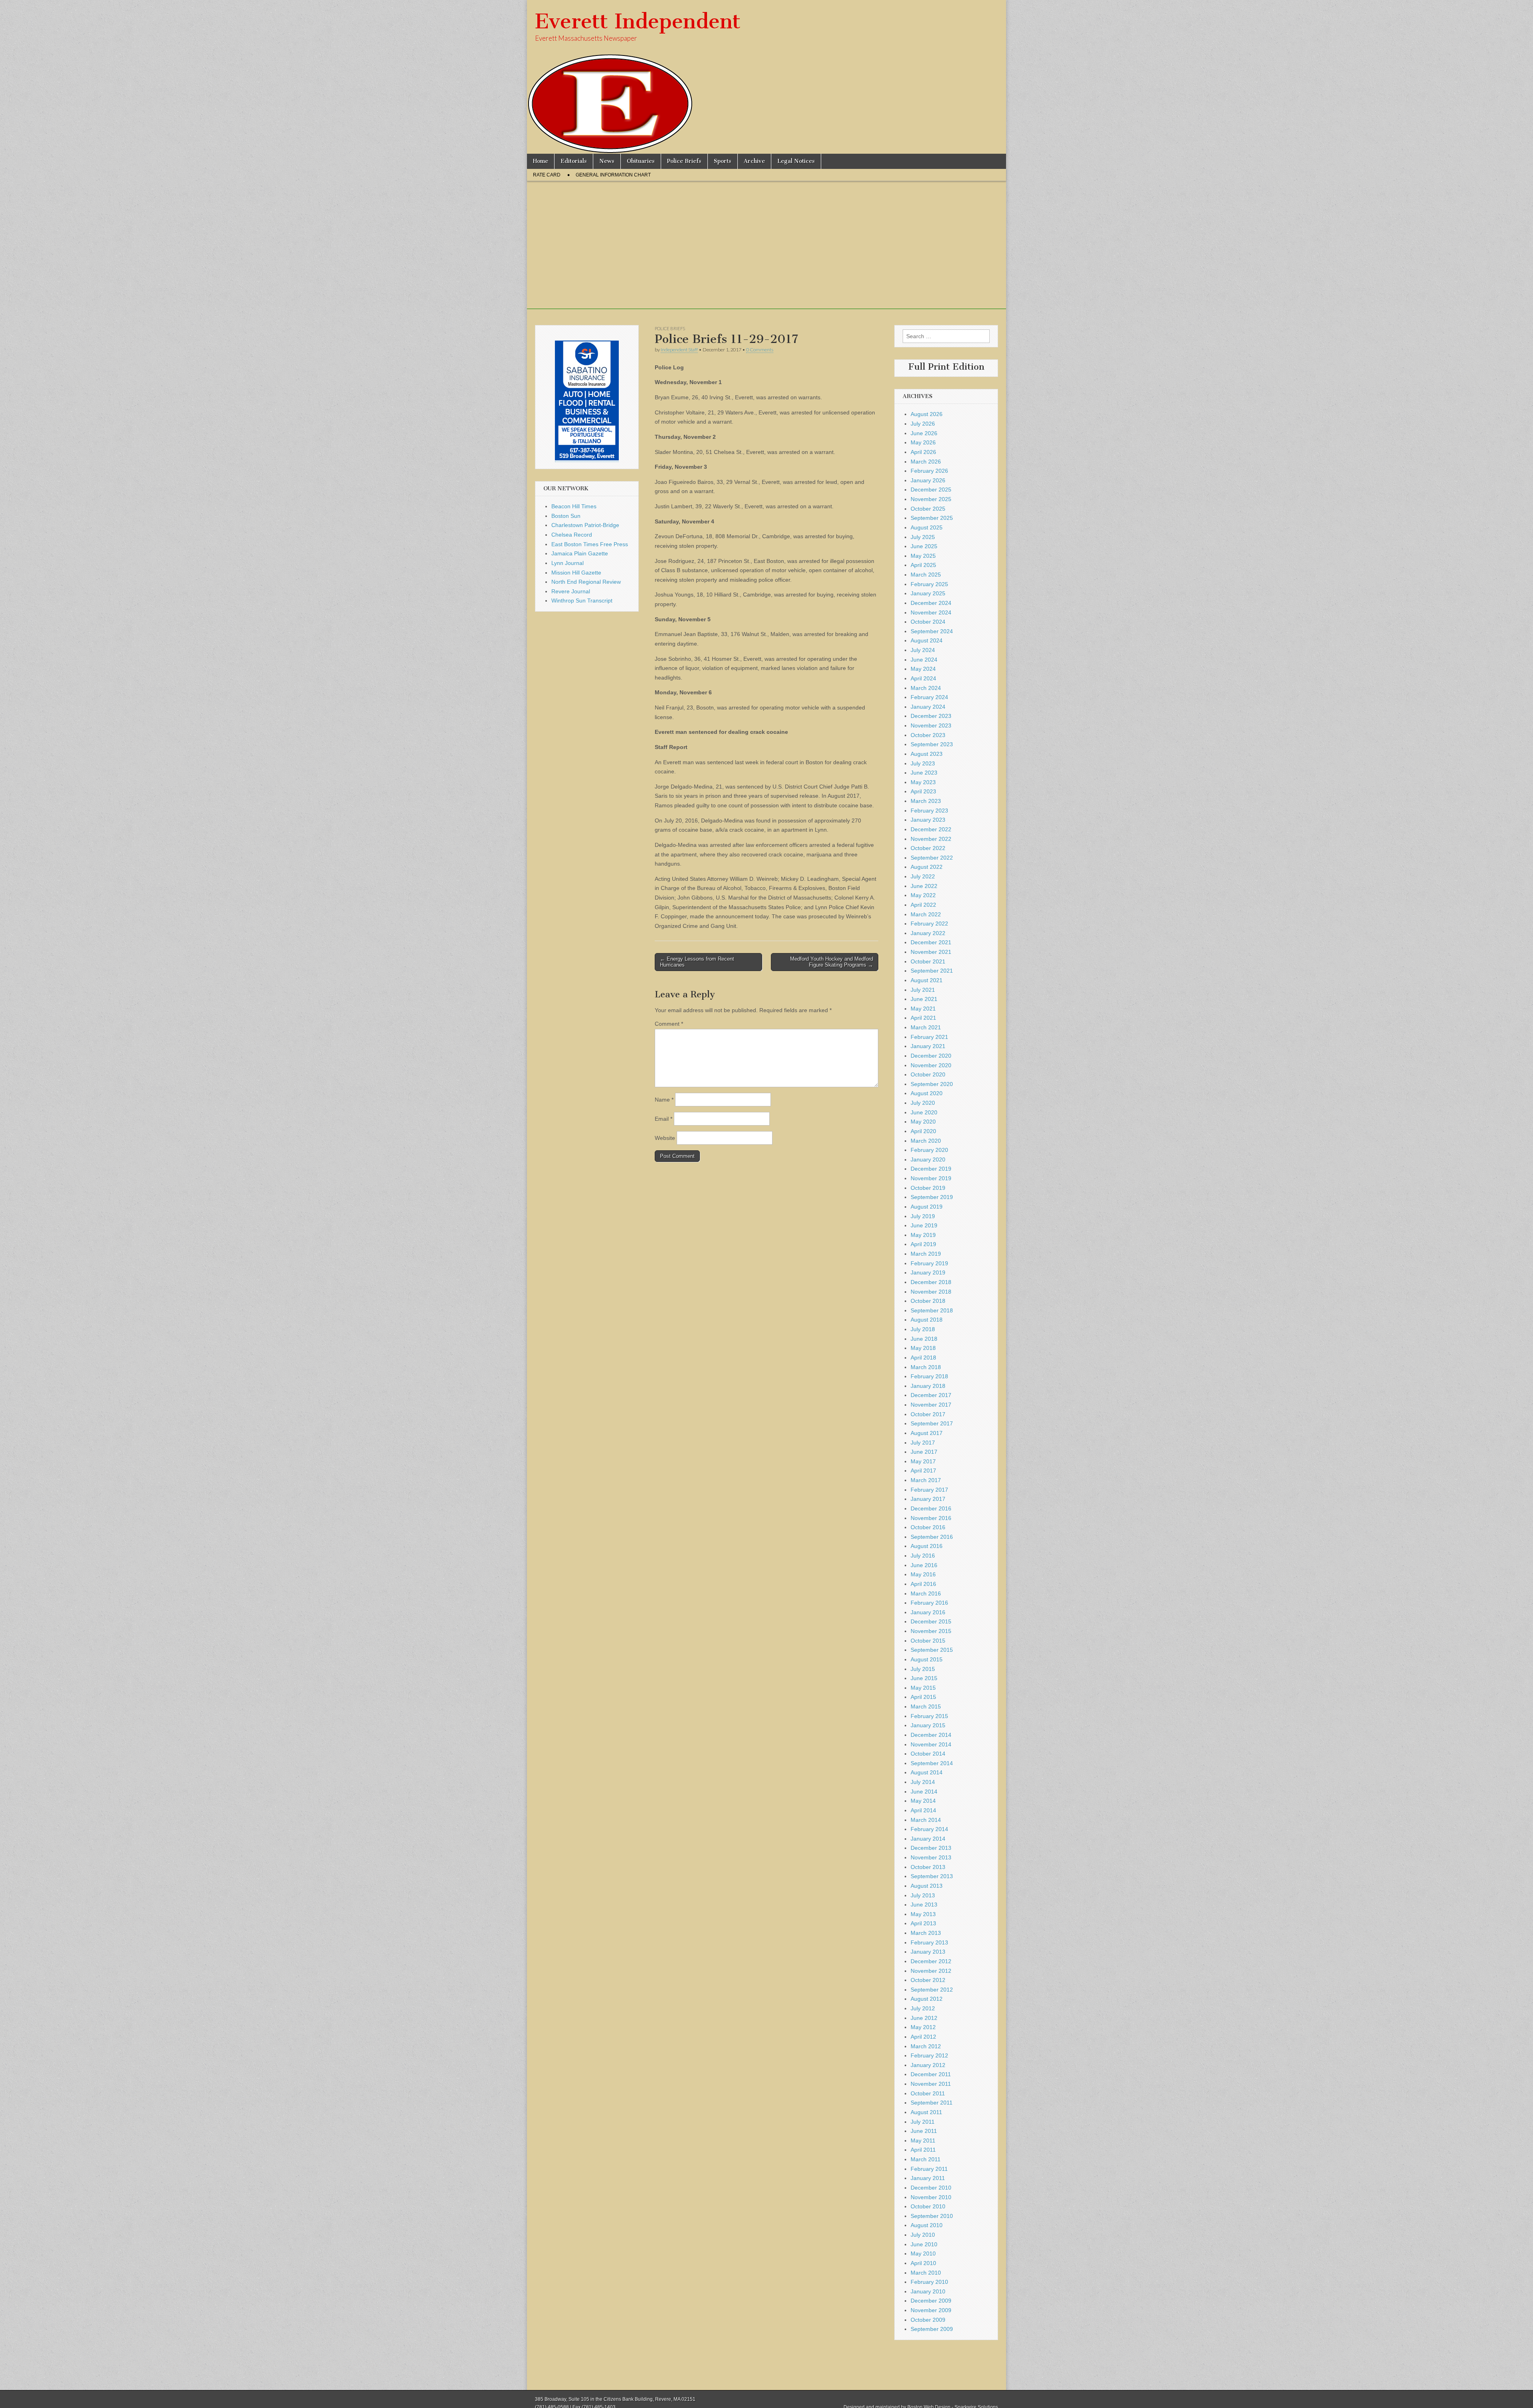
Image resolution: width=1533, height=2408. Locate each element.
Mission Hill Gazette (576, 573)
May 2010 (923, 2253)
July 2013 (923, 1895)
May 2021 (923, 1009)
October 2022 (928, 848)
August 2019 (927, 1207)
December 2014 (931, 1735)
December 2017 (931, 1395)
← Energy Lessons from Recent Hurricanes (697, 962)
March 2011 (926, 2159)
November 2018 (931, 1292)
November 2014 (931, 1744)
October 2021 (928, 961)
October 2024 (928, 622)
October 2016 (928, 1527)
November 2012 (931, 1971)
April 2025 (923, 565)
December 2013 (931, 1848)
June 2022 (924, 886)
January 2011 (928, 2178)
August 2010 (927, 2225)
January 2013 (928, 1952)
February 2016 (929, 1603)
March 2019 (926, 1254)
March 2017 (926, 1480)
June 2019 (924, 1225)
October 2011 (928, 2093)
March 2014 (926, 1820)
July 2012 (923, 2008)
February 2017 (929, 1490)
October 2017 (928, 1414)
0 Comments (760, 350)
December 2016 (931, 1508)
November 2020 (931, 1065)
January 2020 (928, 1159)
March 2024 (926, 688)
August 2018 (927, 1320)
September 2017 (932, 1423)
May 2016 (923, 1574)
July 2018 (923, 1329)
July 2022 (923, 876)
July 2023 (923, 763)
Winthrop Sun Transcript (582, 601)
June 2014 (924, 1792)
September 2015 (932, 1650)
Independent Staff (679, 350)
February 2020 (929, 1150)
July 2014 (923, 1782)
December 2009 (931, 2301)
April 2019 (923, 1244)
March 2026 (926, 462)
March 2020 (926, 1141)
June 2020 (924, 1112)
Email (664, 1119)
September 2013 (932, 1876)
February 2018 (929, 1376)
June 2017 (924, 1452)
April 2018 (923, 1358)
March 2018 (926, 1367)
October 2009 (928, 2320)
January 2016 (928, 1612)
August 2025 (927, 527)
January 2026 (928, 480)
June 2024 (924, 660)
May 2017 (923, 1461)
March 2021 (926, 1027)
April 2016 (923, 1584)
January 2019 (928, 1272)
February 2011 (929, 2169)
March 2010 (926, 2273)
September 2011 (932, 2103)
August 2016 (927, 1546)
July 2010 (923, 2235)
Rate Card (547, 175)
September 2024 (932, 631)
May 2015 (923, 1688)
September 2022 (932, 858)
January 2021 (928, 1046)
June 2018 (924, 1339)
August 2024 (927, 640)
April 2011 (923, 2150)
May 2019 (923, 1235)
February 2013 (929, 1942)
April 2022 (923, 905)
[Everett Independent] (766, 77)
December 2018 (931, 1282)
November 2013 (931, 1857)
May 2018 (923, 1348)
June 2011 (924, 2131)
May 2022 (923, 895)
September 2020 (932, 1084)
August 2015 (927, 1659)
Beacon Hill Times (574, 506)
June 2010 (924, 2244)
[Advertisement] (766, 253)
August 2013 (927, 1886)
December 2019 (931, 1169)
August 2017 (927, 1433)
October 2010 (928, 2206)
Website (665, 1138)
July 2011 (923, 2122)
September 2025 (932, 518)
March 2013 (926, 1933)
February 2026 (929, 471)
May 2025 (923, 556)
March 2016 (926, 1593)
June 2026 (924, 433)
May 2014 (923, 1801)
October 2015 (928, 1641)
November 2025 (931, 499)
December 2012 (931, 1961)
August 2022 (927, 867)
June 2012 (924, 2018)
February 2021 (929, 1037)
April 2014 (923, 1810)
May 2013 (923, 1914)
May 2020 (923, 1122)
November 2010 (931, 2197)
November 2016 (931, 1518)
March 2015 (926, 1706)
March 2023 (926, 801)
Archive (754, 161)
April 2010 (923, 2263)
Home (541, 161)
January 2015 (928, 1725)
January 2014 (928, 1839)
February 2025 (929, 584)
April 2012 (923, 2037)
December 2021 (931, 942)
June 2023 (924, 773)
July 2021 (923, 990)
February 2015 (929, 1716)
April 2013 (923, 1923)
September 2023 (932, 744)
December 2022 (931, 829)
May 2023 (923, 782)
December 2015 (931, 1621)
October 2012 (928, 1980)
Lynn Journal (567, 563)
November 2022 (931, 839)
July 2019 (923, 1216)
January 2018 (928, 1386)
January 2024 (928, 707)
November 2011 (931, 2084)
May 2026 (923, 442)
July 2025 (923, 537)
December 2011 (931, 2074)
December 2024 (931, 603)
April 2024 (923, 678)
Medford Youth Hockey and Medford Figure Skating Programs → (832, 962)
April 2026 (923, 452)
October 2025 (928, 509)
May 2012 (923, 2027)
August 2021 (927, 980)
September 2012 (932, 1990)
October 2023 (928, 735)
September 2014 (932, 1763)
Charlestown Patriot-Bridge (585, 525)
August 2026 (927, 414)
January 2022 (928, 933)
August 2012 (927, 1999)
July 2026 (923, 424)
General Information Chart (613, 175)
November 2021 (931, 952)
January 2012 (928, 2065)
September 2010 (932, 2216)
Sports (723, 161)
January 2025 (928, 593)
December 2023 (931, 716)
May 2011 (923, 2140)
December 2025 (931, 490)
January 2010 (928, 2291)
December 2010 (931, 2188)
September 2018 (932, 1310)
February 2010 (929, 2282)
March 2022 (926, 914)
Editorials (574, 161)
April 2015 (923, 1697)
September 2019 (932, 1197)
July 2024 (923, 650)
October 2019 (928, 1188)
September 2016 (932, 1537)
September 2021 (932, 971)
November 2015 (931, 1631)
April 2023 (923, 791)
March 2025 (926, 575)
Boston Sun (566, 516)
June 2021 (924, 999)
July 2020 (923, 1103)
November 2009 (931, 2310)
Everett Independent (638, 21)
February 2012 (929, 2055)
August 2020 (927, 1093)
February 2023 (929, 811)
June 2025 (924, 546)
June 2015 (924, 1678)
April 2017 (923, 1471)
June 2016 (924, 1565)
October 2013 (928, 1867)
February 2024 (929, 697)
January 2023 (928, 820)
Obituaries (641, 161)
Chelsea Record (572, 535)
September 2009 (932, 2329)
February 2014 (929, 1829)
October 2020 (928, 1074)
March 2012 (926, 2046)
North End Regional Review (586, 582)
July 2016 (923, 1556)
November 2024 (931, 612)
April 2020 (923, 1131)
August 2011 (926, 2112)
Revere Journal (571, 591)
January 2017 (928, 1499)
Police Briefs (684, 161)
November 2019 (931, 1178)
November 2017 (931, 1405)
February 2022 (929, 924)
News (607, 161)
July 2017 (923, 1443)
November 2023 (931, 725)
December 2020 (931, 1056)
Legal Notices (796, 161)
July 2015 (923, 1669)
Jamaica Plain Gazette (580, 553)
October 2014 (928, 1754)
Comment (669, 1024)
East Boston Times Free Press (590, 544)
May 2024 (923, 669)
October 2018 (928, 1301)
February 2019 (929, 1263)
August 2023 (927, 754)
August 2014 (927, 1772)
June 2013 (924, 1905)
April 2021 (923, 1018)
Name (664, 1100)
